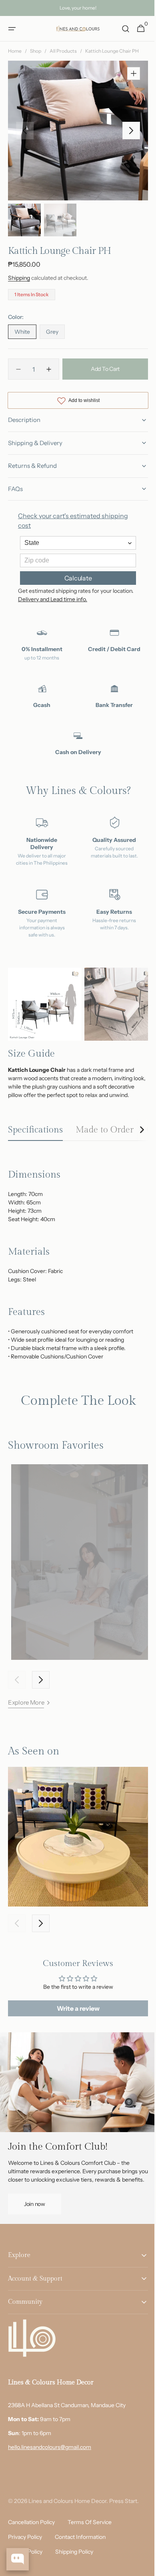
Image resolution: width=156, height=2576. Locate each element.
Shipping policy (74, 2572)
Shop (36, 51)
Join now (35, 2224)
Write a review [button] (75, 2021)
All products (63, 51)
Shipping (19, 278)
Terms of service (90, 2543)
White (25, 333)
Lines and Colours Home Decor (67, 2522)
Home (15, 51)
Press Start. (124, 2522)
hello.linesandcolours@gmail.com (50, 2468)
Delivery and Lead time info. (75, 599)
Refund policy (25, 2572)
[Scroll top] (140, 2566)
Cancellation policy (31, 2543)
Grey (55, 333)
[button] (12, 29)
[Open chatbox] (18, 2559)
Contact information (80, 2558)
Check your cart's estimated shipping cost (73, 521)
